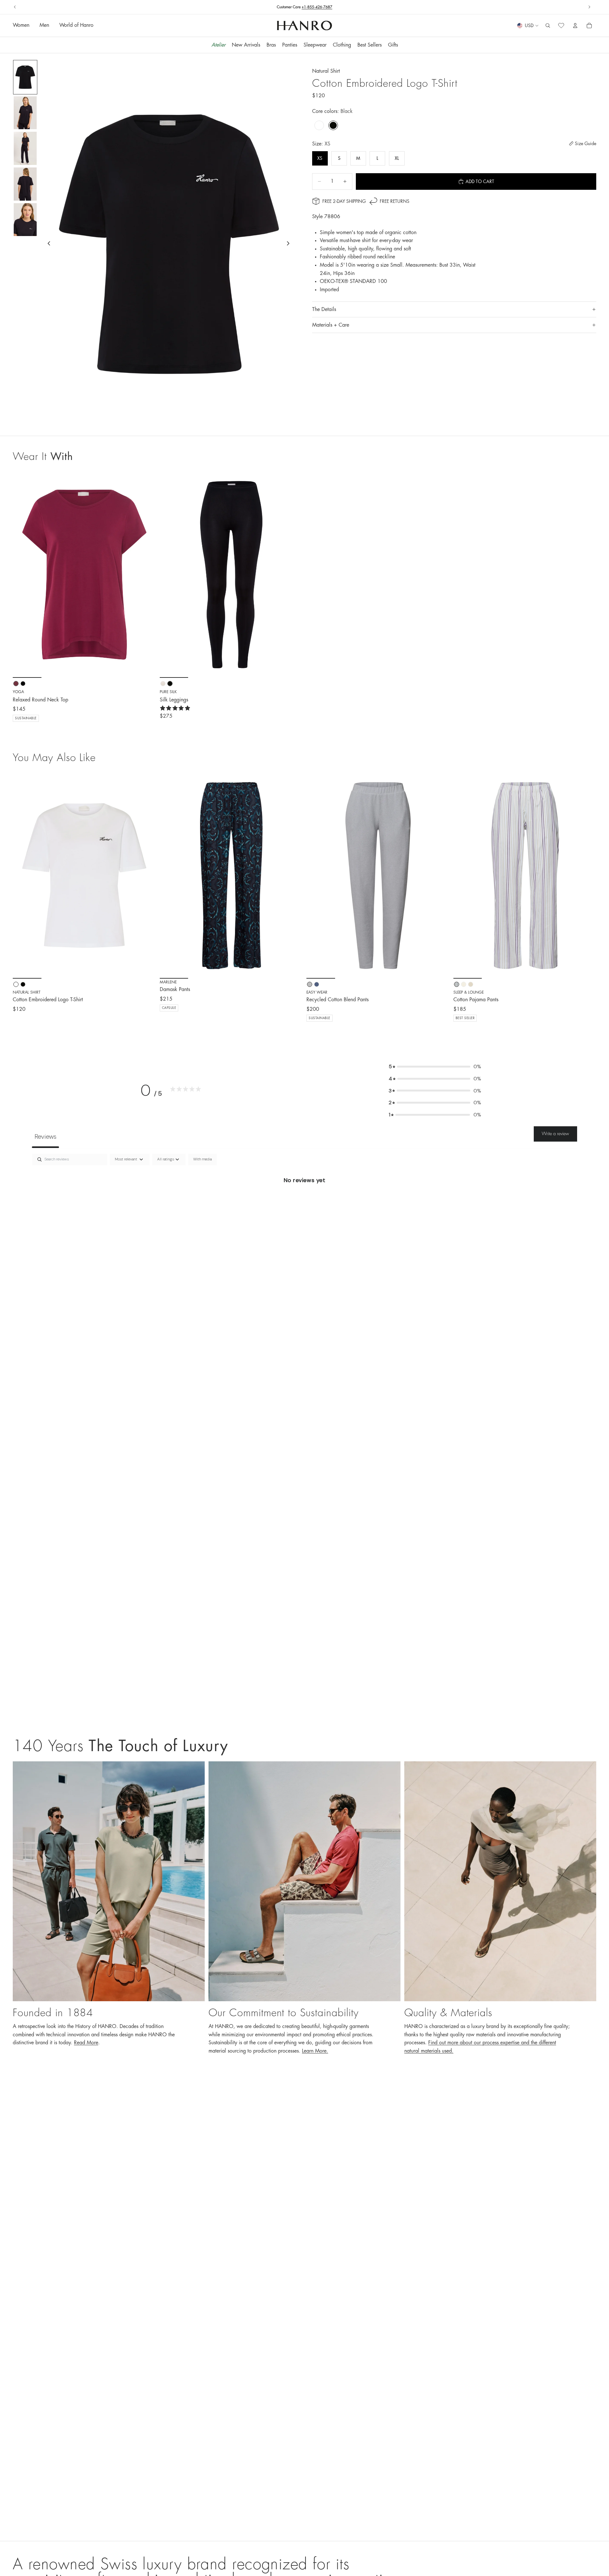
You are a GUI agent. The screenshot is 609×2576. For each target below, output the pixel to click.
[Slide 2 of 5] (25, 113)
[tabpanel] (304, 1202)
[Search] (548, 26)
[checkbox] (202, 1159)
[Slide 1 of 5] (25, 77)
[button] (435, 1067)
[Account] (575, 26)
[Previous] (22, 876)
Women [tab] (21, 26)
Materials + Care (331, 325)
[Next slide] (589, 7)
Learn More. (315, 2051)
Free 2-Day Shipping (344, 201)
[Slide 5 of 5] (25, 220)
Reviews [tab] (45, 1136)
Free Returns (304, 7)
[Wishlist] (561, 26)
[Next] (146, 876)
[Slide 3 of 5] (25, 148)
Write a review (555, 1134)
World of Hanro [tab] (76, 26)
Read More (86, 2043)
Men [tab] (44, 26)
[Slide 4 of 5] (25, 184)
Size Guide (586, 144)
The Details (324, 309)
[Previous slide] (15, 7)
